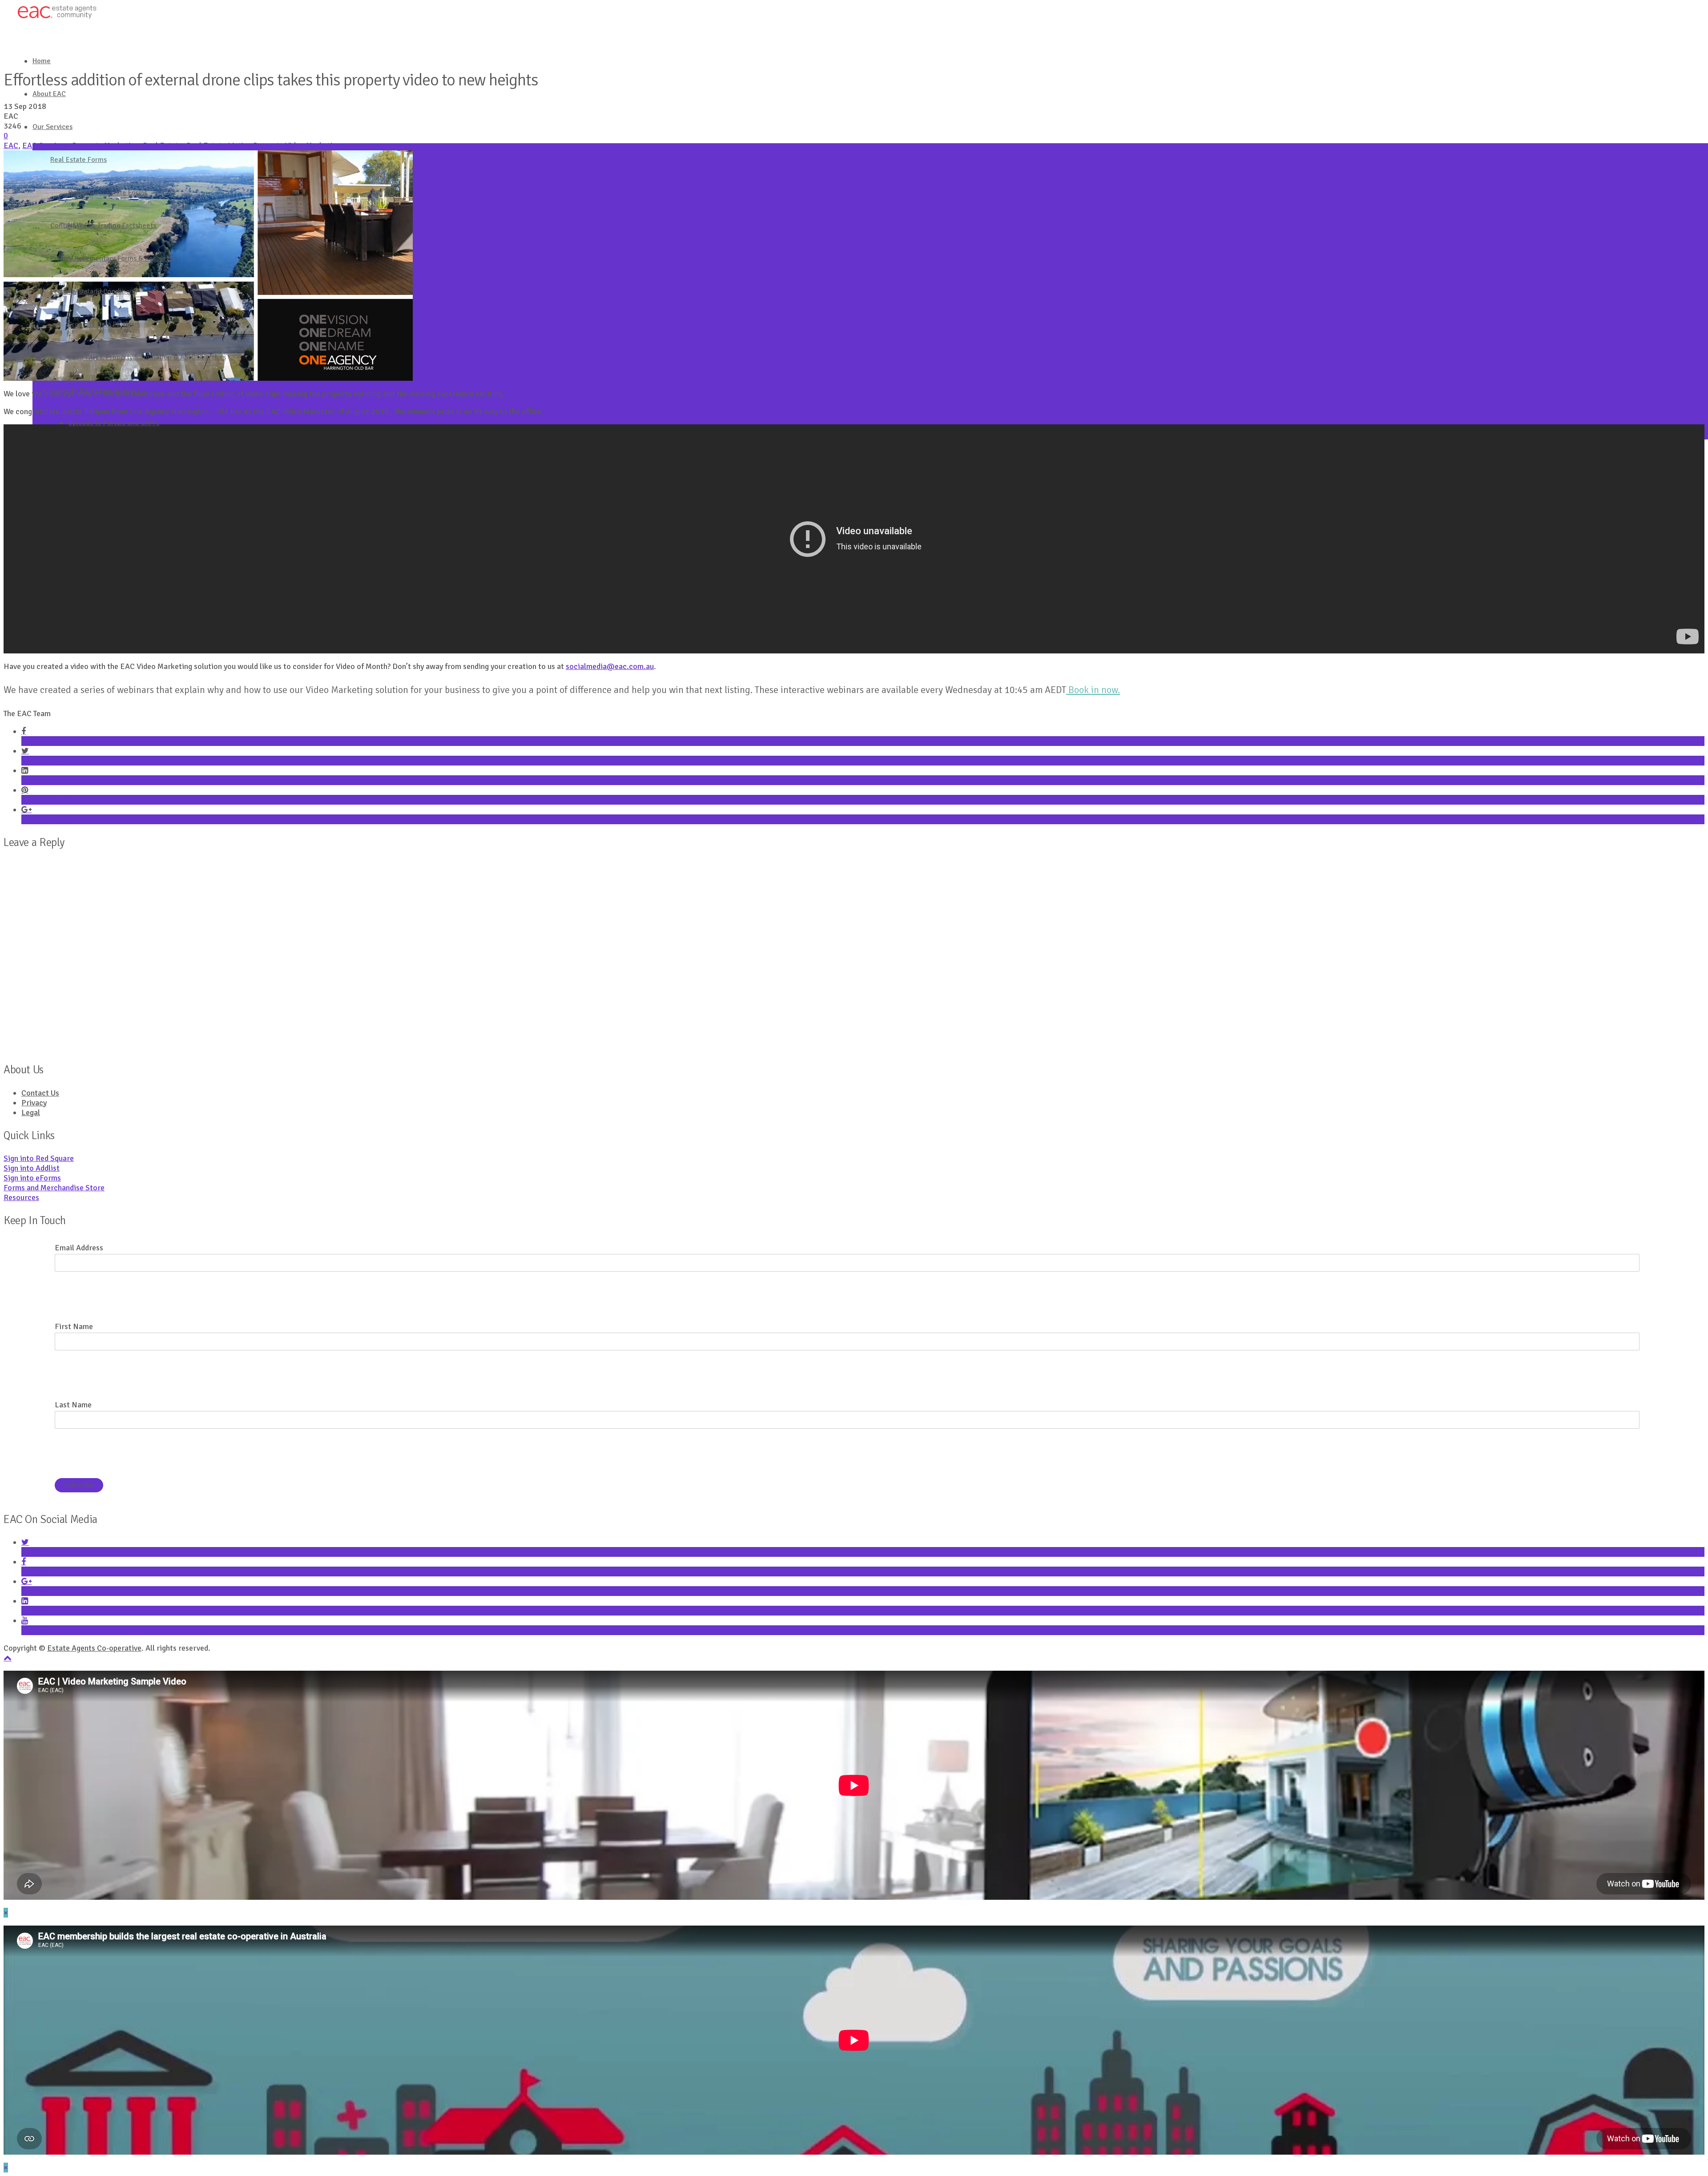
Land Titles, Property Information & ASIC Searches (147, 357)
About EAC (49, 94)
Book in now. (1093, 690)
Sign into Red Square (39, 1158)
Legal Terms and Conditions (94, 291)
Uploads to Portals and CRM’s (114, 423)
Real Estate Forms (79, 160)
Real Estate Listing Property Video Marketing (264, 145)
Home (42, 61)
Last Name (73, 1405)
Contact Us (67, 226)
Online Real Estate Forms (108, 193)
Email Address (79, 1248)
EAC (11, 145)
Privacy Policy (72, 258)
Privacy (34, 1103)
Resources (21, 1197)
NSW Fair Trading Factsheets (112, 226)
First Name (74, 1326)
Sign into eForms (32, 1178)
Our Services (52, 127)
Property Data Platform (104, 324)
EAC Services (45, 145)
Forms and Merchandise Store (54, 1188)
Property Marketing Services (95, 390)
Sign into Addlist (32, 1168)
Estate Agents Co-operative (94, 1648)
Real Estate (163, 145)
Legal (31, 1112)
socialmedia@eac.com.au (610, 666)
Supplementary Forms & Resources (123, 258)
